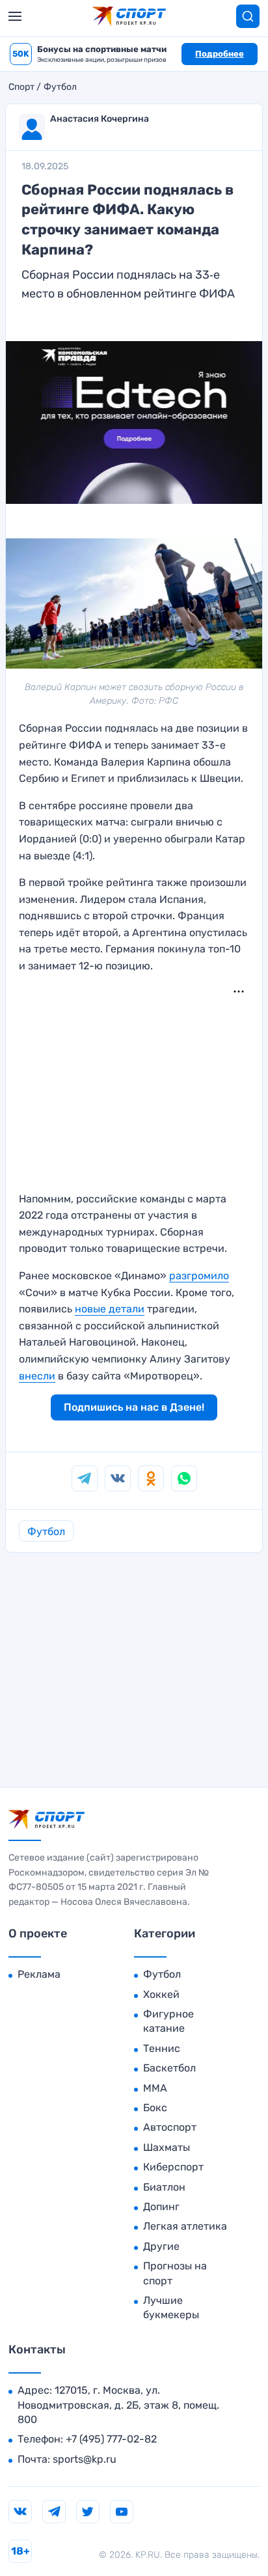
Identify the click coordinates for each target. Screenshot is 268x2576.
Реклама (39, 1974)
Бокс (155, 2108)
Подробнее (220, 54)
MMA (155, 2088)
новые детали (110, 1309)
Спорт (21, 87)
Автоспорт (170, 2127)
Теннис (162, 2048)
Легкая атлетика (185, 2226)
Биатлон (164, 2187)
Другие (161, 2246)
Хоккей (161, 1994)
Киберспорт (173, 2167)
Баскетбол (169, 2068)
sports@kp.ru (85, 2459)
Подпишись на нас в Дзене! (134, 1407)
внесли (37, 1376)
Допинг (161, 2207)
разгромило (199, 1276)
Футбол (60, 87)
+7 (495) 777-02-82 (111, 2439)
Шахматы (167, 2147)
